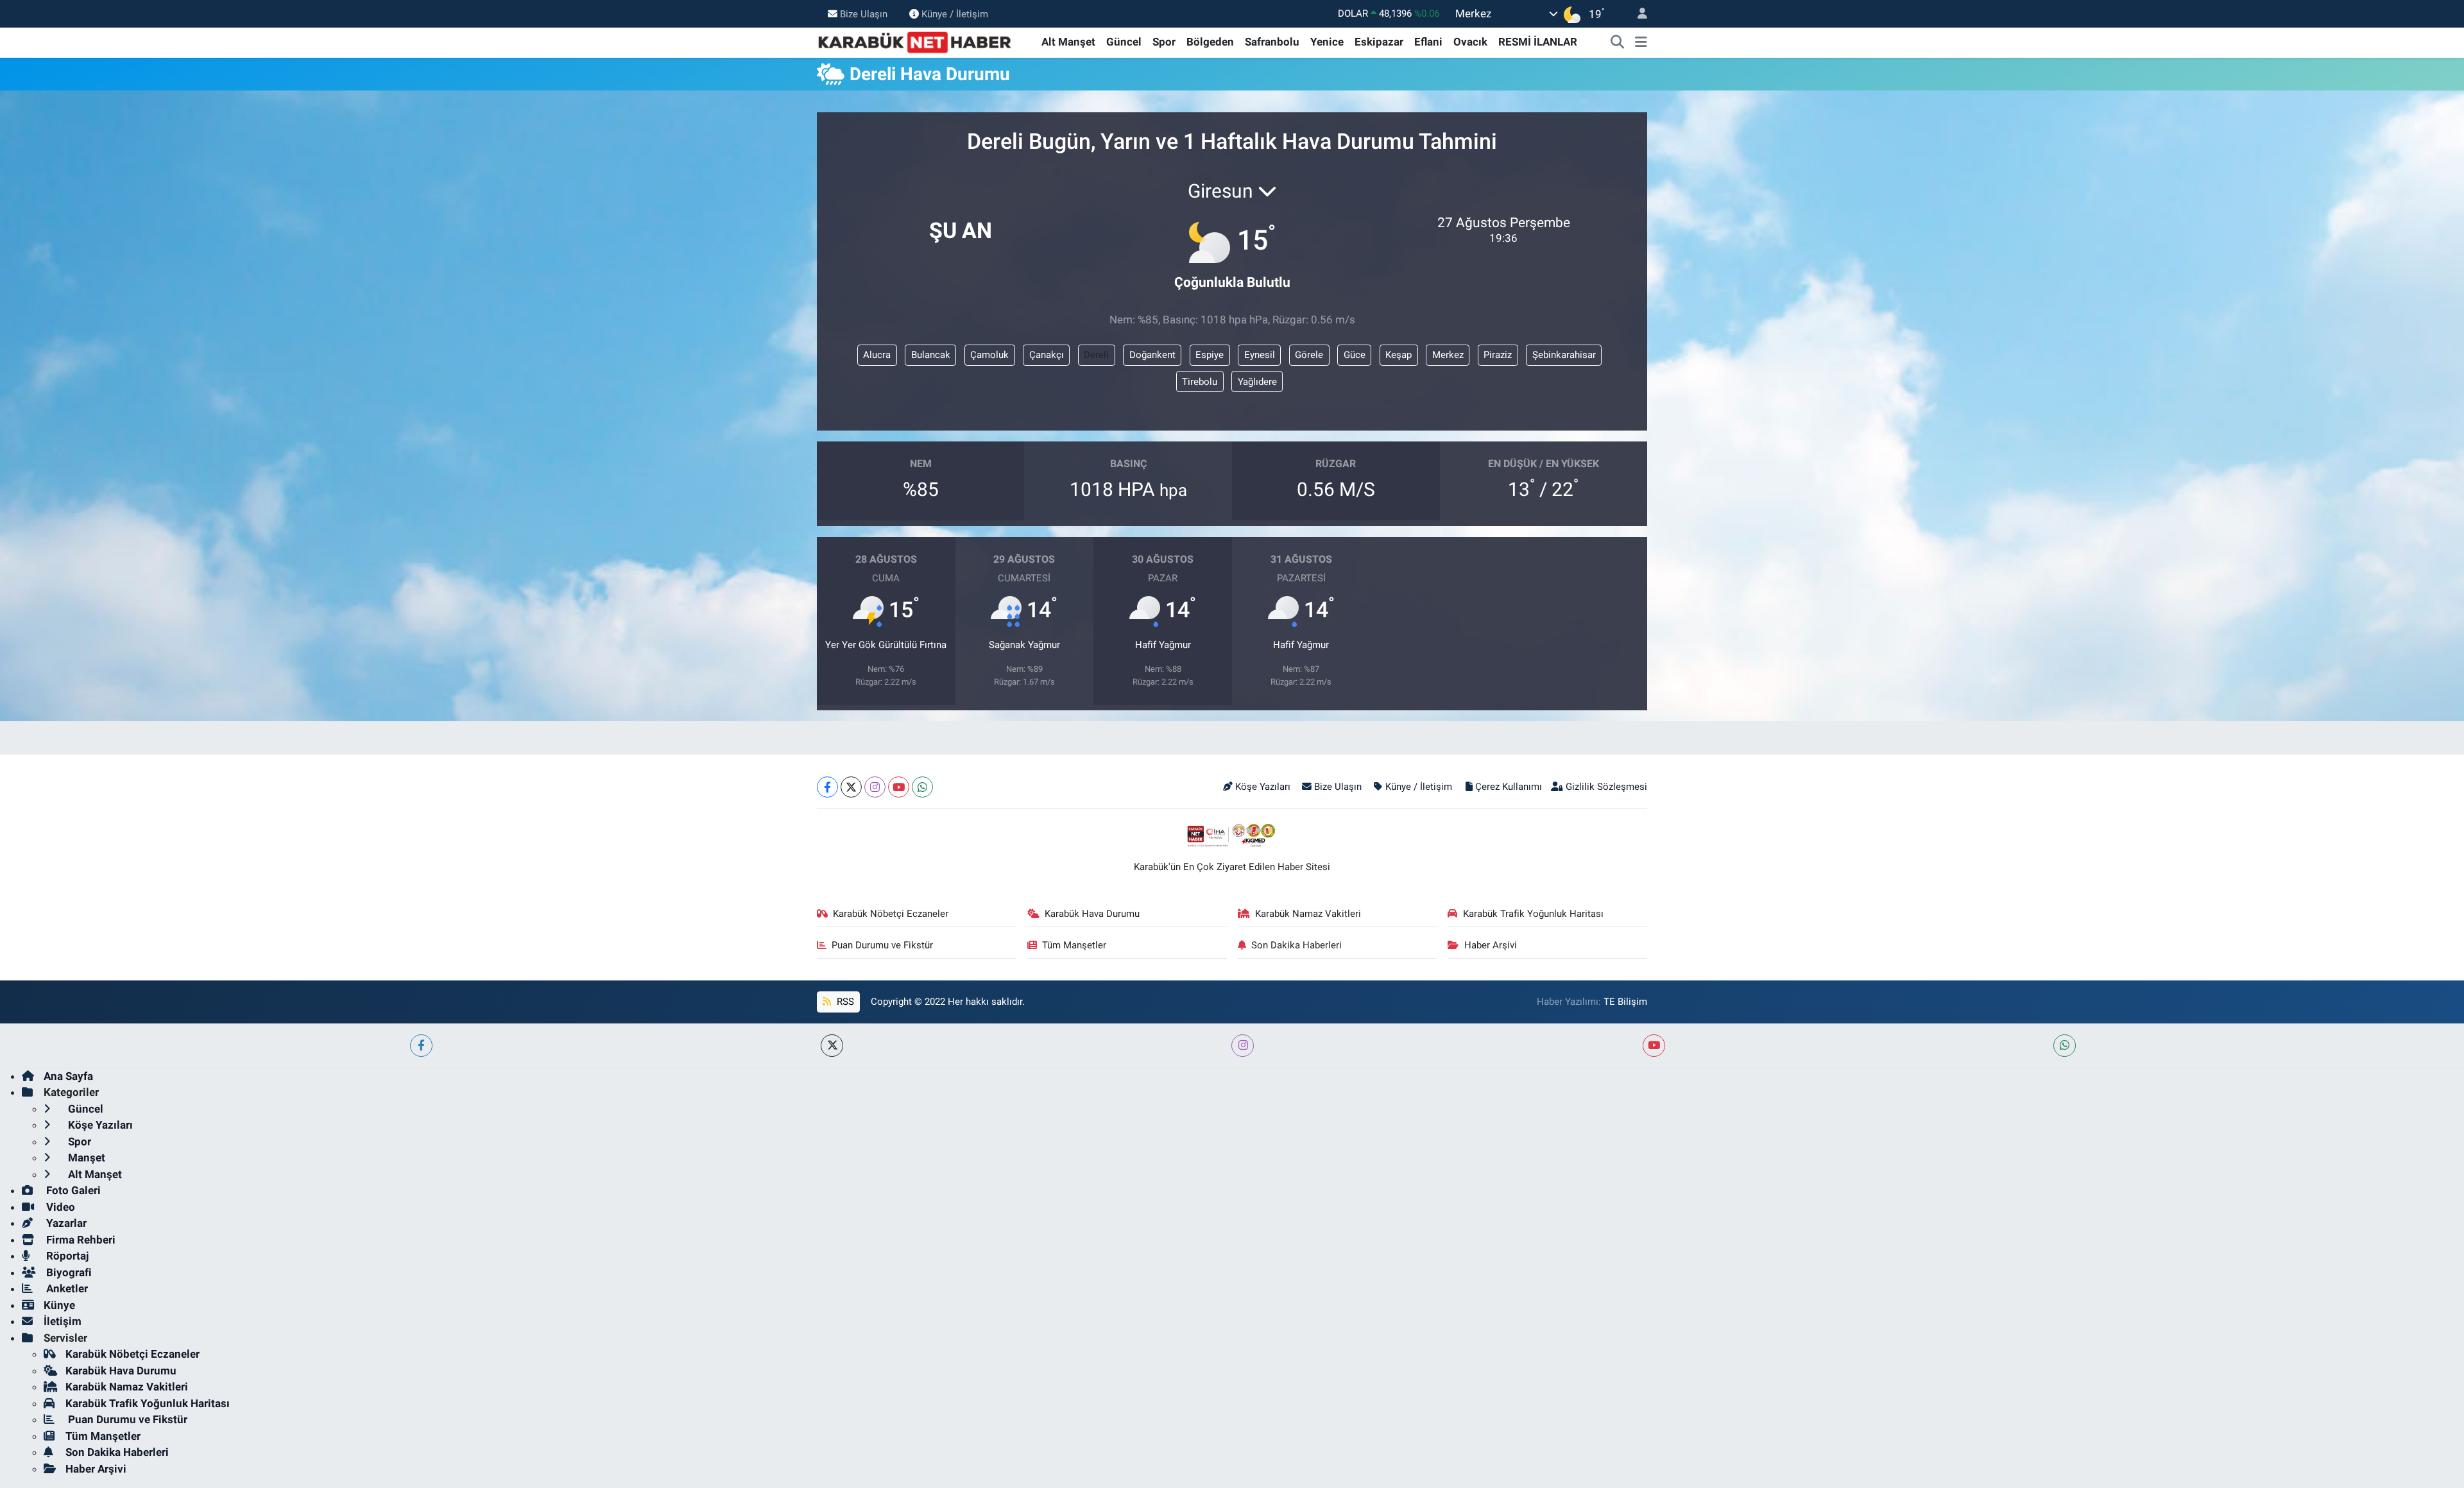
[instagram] (1243, 1046)
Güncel (1124, 42)
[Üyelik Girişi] (1637, 14)
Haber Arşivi (1491, 945)
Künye (59, 1305)
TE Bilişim (1625, 1002)
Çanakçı (1047, 355)
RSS (844, 1002)
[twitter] (832, 1046)
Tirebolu (1200, 382)
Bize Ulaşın (864, 13)
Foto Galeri (72, 1190)
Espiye (1210, 355)
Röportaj (66, 1256)
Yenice (1327, 42)
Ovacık (1470, 42)
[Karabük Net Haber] (915, 41)
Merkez (1448, 355)
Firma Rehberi (80, 1240)
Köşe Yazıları (1263, 787)
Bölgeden (1210, 42)
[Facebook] (827, 787)
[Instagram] (875, 787)
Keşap (1399, 355)
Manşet (85, 1158)
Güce (1355, 355)
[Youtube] (899, 787)
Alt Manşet (1068, 42)
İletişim (63, 1321)
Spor (1164, 42)
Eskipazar (1379, 42)
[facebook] (421, 1046)
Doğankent (1152, 355)
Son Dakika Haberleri (1296, 945)
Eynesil (1260, 355)
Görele (1309, 355)
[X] (851, 787)
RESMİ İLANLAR (1538, 42)
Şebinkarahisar (1564, 355)
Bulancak (931, 355)
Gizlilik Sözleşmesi (1606, 787)
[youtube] (1654, 1046)
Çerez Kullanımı (1509, 787)
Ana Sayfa (68, 1076)
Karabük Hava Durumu (1092, 914)
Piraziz (1498, 355)
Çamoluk (989, 355)
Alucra (877, 355)
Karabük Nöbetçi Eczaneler (891, 914)
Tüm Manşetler (1074, 945)
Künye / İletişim (955, 13)
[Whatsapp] (922, 787)
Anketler (66, 1288)
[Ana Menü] (1641, 42)
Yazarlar (65, 1223)
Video (59, 1207)
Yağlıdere (1257, 382)
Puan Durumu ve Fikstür (882, 945)
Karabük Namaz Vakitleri (1308, 914)
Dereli (1096, 355)
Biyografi (68, 1272)
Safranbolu (1272, 42)
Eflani (1428, 42)
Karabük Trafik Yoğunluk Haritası (1533, 914)
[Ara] (1618, 42)
